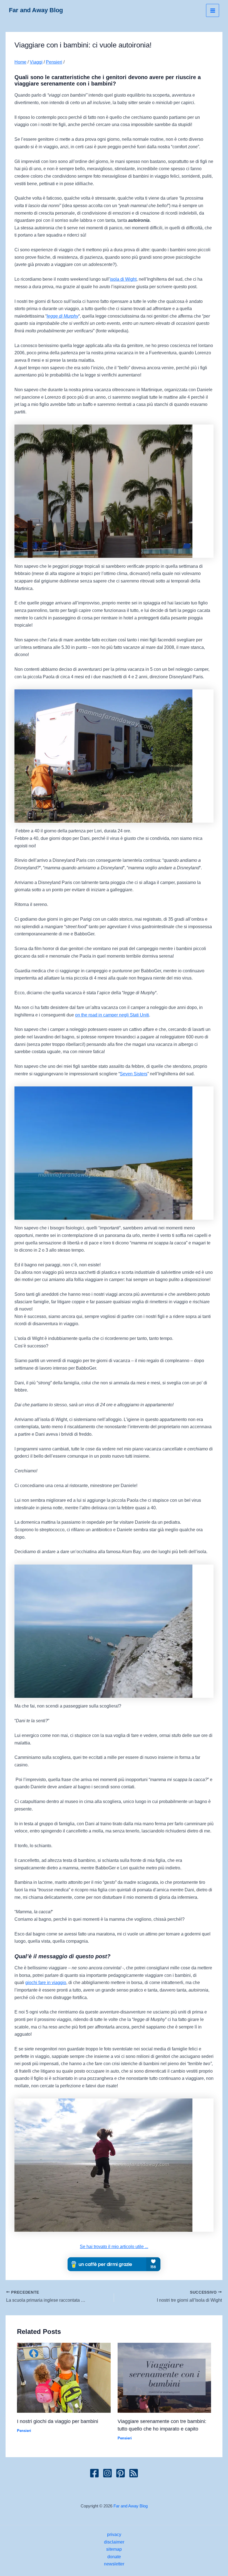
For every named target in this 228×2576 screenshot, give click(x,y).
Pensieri (54, 62)
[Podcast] (134, 2473)
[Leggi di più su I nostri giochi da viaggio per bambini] (64, 2377)
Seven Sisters (134, 1074)
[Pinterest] (121, 2473)
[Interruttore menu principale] (213, 10)
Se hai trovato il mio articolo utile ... (114, 2246)
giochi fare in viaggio (46, 1982)
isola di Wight (123, 279)
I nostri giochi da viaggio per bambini (58, 2421)
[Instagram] (107, 2473)
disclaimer (114, 2542)
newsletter (114, 2564)
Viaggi (36, 62)
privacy (114, 2534)
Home (20, 62)
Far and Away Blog (36, 10)
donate (114, 2557)
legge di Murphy (63, 316)
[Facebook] (94, 2473)
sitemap (114, 2549)
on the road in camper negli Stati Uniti (112, 1015)
